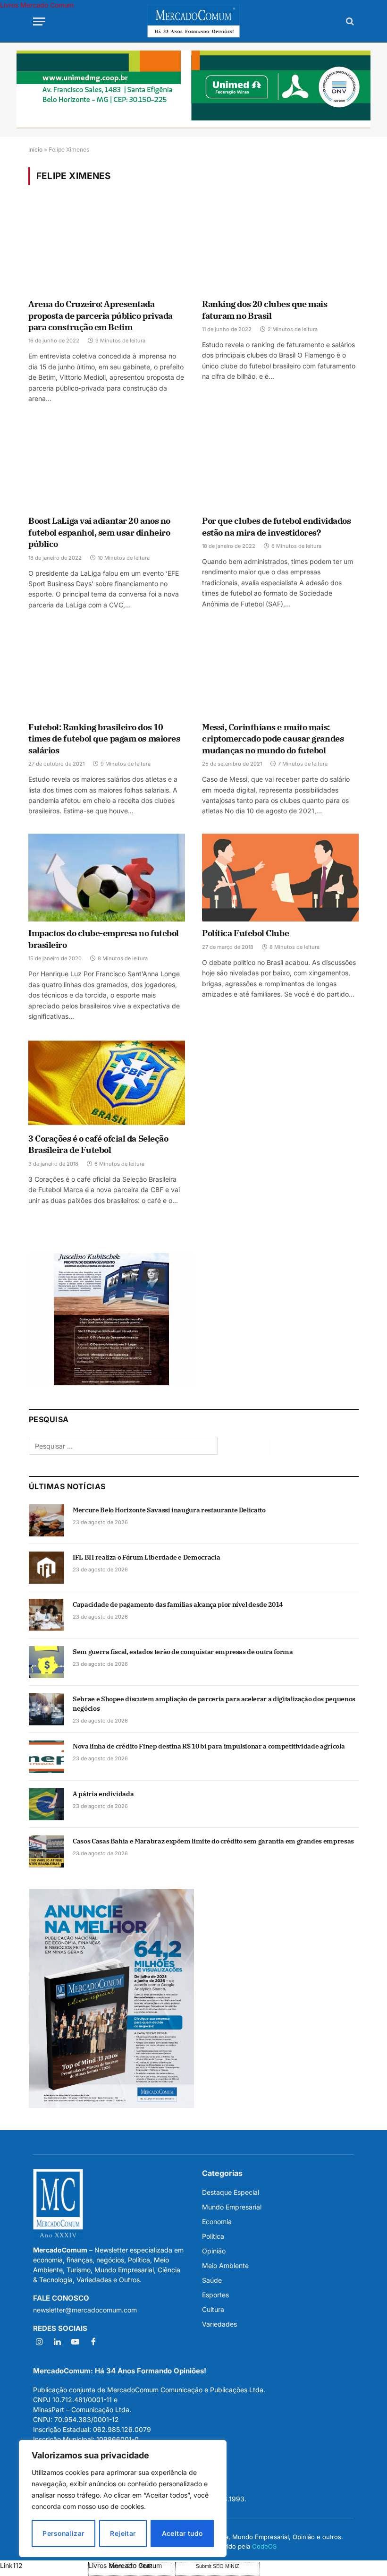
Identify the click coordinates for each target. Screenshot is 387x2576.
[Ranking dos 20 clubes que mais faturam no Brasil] (280, 248)
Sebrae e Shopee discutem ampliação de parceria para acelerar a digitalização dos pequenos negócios (214, 1704)
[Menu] (39, 21)
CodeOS (264, 2546)
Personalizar (63, 2533)
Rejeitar (123, 2533)
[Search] (349, 21)
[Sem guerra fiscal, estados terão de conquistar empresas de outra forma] (46, 1662)
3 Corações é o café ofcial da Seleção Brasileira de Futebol (98, 1144)
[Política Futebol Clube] (280, 878)
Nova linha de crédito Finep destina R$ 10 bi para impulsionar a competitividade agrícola (209, 1746)
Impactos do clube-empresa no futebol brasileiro (104, 939)
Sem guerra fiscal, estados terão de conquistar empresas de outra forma (183, 1652)
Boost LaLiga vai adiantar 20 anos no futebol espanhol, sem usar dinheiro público (99, 532)
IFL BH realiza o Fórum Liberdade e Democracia (146, 1557)
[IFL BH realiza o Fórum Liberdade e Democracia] (46, 1568)
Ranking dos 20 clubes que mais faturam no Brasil (265, 310)
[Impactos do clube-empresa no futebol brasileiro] (107, 878)
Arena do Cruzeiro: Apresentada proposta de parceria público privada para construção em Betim (101, 316)
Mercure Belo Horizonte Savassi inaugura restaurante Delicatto (169, 1510)
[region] (123, 2499)
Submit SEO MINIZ (218, 2566)
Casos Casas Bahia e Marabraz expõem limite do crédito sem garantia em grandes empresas (213, 1841)
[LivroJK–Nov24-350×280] (111, 1383)
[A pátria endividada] (46, 1804)
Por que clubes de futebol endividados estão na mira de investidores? (276, 526)
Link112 (11, 2565)
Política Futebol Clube (245, 933)
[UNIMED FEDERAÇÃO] (193, 90)
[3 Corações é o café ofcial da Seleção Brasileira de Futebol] (107, 1083)
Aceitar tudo (182, 2533)
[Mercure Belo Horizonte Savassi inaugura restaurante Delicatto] (46, 1520)
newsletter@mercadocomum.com (85, 2310)
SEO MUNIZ (43, 2565)
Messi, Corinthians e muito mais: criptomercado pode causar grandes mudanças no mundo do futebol (273, 739)
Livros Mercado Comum (37, 5)
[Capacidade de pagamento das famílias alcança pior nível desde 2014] (46, 1615)
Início (35, 149)
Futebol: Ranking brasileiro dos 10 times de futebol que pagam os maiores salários (104, 739)
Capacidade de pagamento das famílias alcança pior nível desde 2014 (178, 1604)
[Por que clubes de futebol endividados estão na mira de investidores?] (280, 465)
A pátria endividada (103, 1794)
